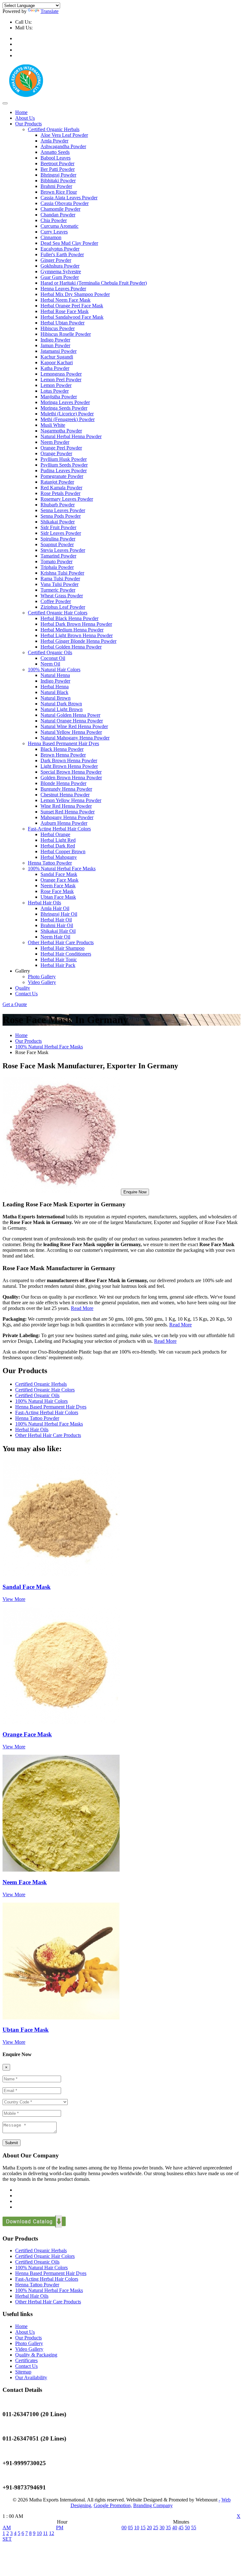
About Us (25, 118)
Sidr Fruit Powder (58, 527)
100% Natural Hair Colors (54, 670)
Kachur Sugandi (57, 357)
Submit (12, 2143)
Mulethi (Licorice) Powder (67, 414)
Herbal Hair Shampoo (62, 948)
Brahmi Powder (56, 186)
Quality (23, 988)
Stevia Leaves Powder (63, 550)
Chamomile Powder (60, 209)
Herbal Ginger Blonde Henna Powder (78, 641)
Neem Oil (50, 664)
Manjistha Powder (59, 397)
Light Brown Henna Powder (69, 766)
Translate (50, 11)
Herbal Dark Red (58, 846)
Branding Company (153, 2505)
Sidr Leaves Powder (61, 533)
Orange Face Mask (59, 880)
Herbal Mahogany (59, 857)
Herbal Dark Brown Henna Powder (76, 624)
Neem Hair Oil (55, 937)
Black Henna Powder (62, 749)
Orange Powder (56, 453)
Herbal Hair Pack (58, 965)
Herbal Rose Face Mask (65, 311)
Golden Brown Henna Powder (71, 778)
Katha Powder (55, 368)
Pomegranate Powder (62, 476)
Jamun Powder (55, 345)
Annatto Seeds (55, 152)
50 (187, 2528)
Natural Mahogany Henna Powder (75, 738)
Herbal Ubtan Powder (62, 323)
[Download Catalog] (34, 2226)
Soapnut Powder (57, 544)
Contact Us (26, 994)
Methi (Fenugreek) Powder (68, 419)
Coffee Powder (56, 601)
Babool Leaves (56, 158)
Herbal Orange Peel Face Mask (72, 306)
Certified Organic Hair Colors (58, 613)
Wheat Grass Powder (62, 596)
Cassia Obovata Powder (65, 203)
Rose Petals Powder (60, 493)
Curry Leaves (54, 232)
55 (194, 2528)
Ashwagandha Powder (63, 146)
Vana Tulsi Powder (59, 584)
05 (130, 2528)
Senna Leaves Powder (63, 510)
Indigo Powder (55, 340)
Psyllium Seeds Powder (64, 465)
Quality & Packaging (36, 2355)
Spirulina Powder (58, 539)
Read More (82, 1308)
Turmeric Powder (58, 590)
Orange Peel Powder (61, 448)
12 (52, 2533)
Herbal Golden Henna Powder (71, 647)
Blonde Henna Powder (63, 783)
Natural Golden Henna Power (70, 715)
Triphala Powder (57, 567)
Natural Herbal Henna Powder (71, 436)
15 (143, 2528)
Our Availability (31, 2377)
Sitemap (23, 2372)
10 (39, 2533)
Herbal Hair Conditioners (66, 954)
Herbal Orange (55, 834)
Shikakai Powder (58, 522)
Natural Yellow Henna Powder (71, 732)
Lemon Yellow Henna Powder (71, 800)
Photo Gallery (42, 977)
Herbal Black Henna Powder (69, 618)
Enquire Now (135, 1192)
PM (60, 2528)
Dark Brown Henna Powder (69, 760)
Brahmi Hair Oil (57, 925)
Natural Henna (55, 675)
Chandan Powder (58, 215)
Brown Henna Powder (63, 755)
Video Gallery (42, 982)
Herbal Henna (55, 687)
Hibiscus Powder (58, 328)
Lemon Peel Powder (61, 380)
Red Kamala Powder (61, 488)
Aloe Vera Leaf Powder (64, 135)
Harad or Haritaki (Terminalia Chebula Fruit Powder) (94, 283)
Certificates (26, 2360)
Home (21, 112)
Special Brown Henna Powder (71, 772)
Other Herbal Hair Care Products (61, 942)
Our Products (28, 124)
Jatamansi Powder (59, 351)
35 (168, 2528)
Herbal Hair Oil (56, 920)
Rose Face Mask (57, 891)
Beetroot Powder (57, 163)
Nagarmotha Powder (61, 431)
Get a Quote (15, 1004)
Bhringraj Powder (58, 175)
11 (45, 2533)
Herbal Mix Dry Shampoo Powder (75, 294)
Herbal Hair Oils (44, 903)
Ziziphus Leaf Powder (63, 607)
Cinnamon (51, 237)
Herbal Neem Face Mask (65, 300)
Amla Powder (54, 141)
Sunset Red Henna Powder (68, 812)
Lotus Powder (55, 391)
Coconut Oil (53, 658)
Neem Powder (55, 442)
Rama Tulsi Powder (60, 579)
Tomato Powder (56, 561)
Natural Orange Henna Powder (72, 721)
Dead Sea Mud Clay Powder (69, 243)
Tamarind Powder (58, 556)
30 (162, 2528)
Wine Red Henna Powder (66, 806)
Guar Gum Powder (60, 277)
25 (156, 2528)
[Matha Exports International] (26, 96)
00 (124, 2528)
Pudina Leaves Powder (64, 471)
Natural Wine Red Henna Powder (74, 726)
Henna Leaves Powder (63, 289)
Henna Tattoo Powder (50, 863)
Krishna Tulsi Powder (62, 573)
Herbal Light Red (58, 840)
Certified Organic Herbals (54, 129)
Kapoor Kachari (57, 362)
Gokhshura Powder (60, 266)
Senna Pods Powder (61, 516)
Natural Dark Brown (61, 704)
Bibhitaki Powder (58, 181)
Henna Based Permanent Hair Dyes (63, 743)
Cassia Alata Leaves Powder (69, 198)
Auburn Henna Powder (64, 823)
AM (7, 2528)
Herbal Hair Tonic (59, 959)
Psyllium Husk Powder (64, 459)
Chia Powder (54, 220)
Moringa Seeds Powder (64, 408)
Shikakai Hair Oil (58, 931)
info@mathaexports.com (60, 28)
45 (181, 2528)
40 (175, 2528)
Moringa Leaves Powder (65, 402)
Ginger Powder (56, 260)
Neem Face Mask (58, 886)
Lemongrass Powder (61, 374)
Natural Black (54, 692)
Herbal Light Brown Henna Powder (77, 635)
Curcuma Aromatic (59, 226)
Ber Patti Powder (58, 169)
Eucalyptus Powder (60, 249)
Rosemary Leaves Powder (67, 499)
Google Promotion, (113, 2505)
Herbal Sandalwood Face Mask (72, 317)
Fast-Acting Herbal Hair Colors (59, 829)
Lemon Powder (56, 385)
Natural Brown (56, 698)
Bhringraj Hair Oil (59, 914)
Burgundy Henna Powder (66, 789)
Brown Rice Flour (59, 192)
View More (14, 1599)
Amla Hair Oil (55, 908)
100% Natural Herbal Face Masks (62, 869)
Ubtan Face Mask (58, 897)
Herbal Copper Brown (63, 851)
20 (149, 2528)
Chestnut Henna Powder (65, 795)
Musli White (53, 425)
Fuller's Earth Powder (62, 254)
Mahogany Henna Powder (67, 817)
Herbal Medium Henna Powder (72, 630)
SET (7, 2539)
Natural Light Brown (62, 709)
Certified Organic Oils (50, 652)
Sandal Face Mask (59, 874)
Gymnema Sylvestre (61, 271)
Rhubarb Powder (58, 505)
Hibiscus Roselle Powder (66, 334)
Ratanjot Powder (57, 482)
